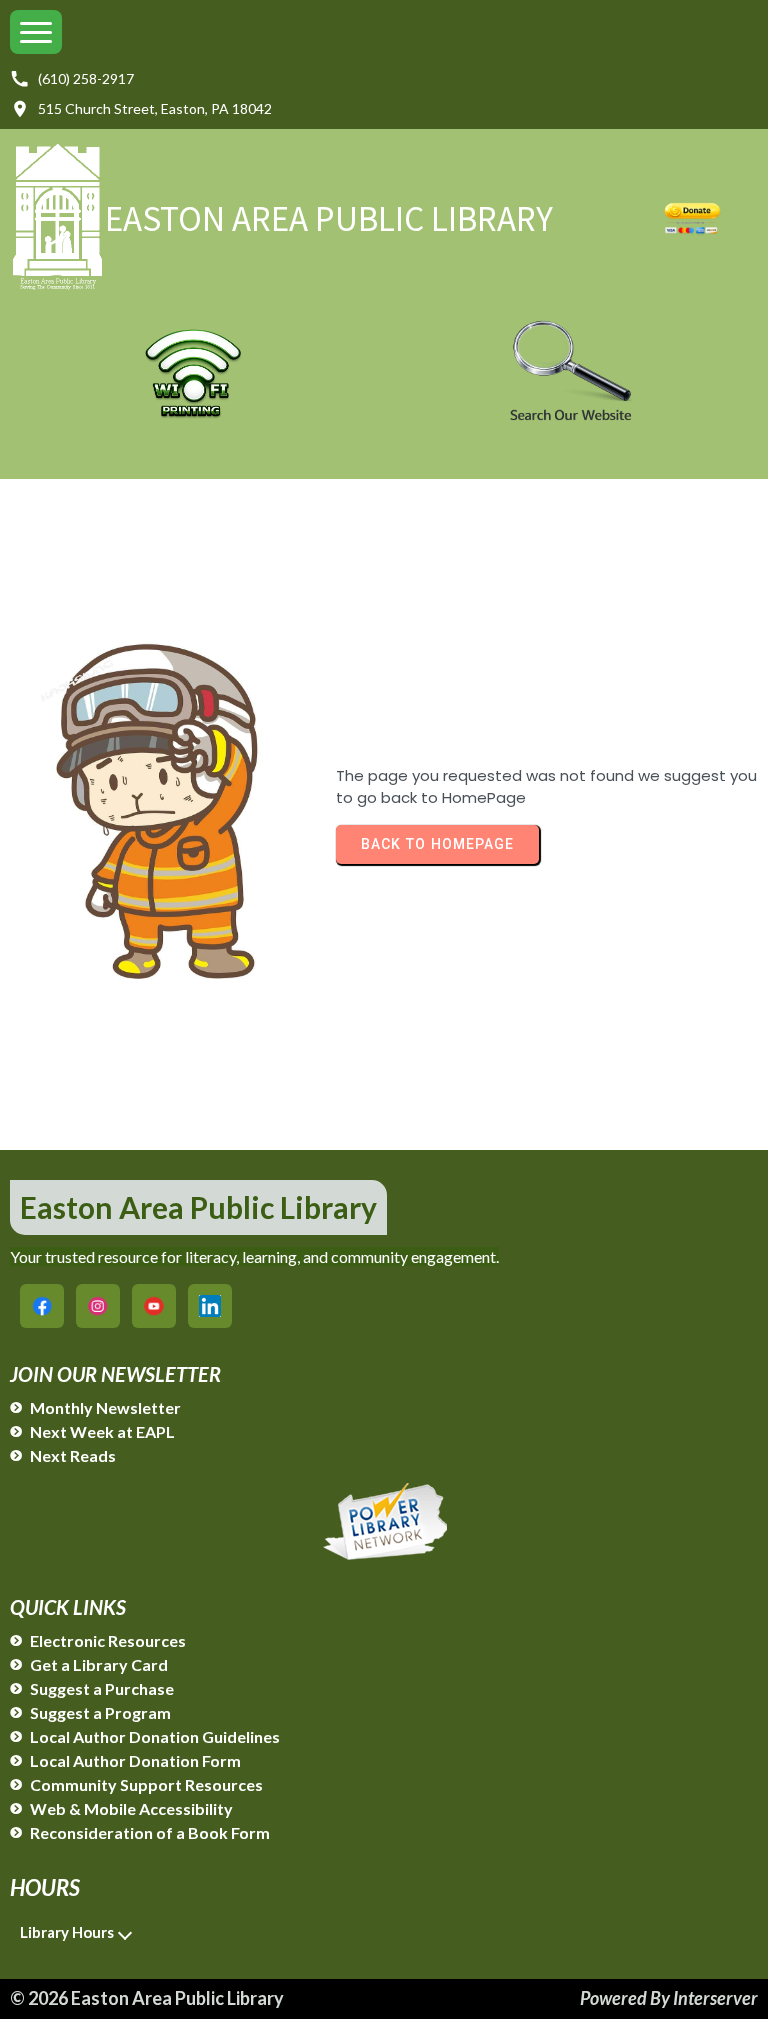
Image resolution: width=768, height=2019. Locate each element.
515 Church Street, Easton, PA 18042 (155, 108)
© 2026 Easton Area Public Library (147, 1998)
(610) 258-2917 (86, 78)
